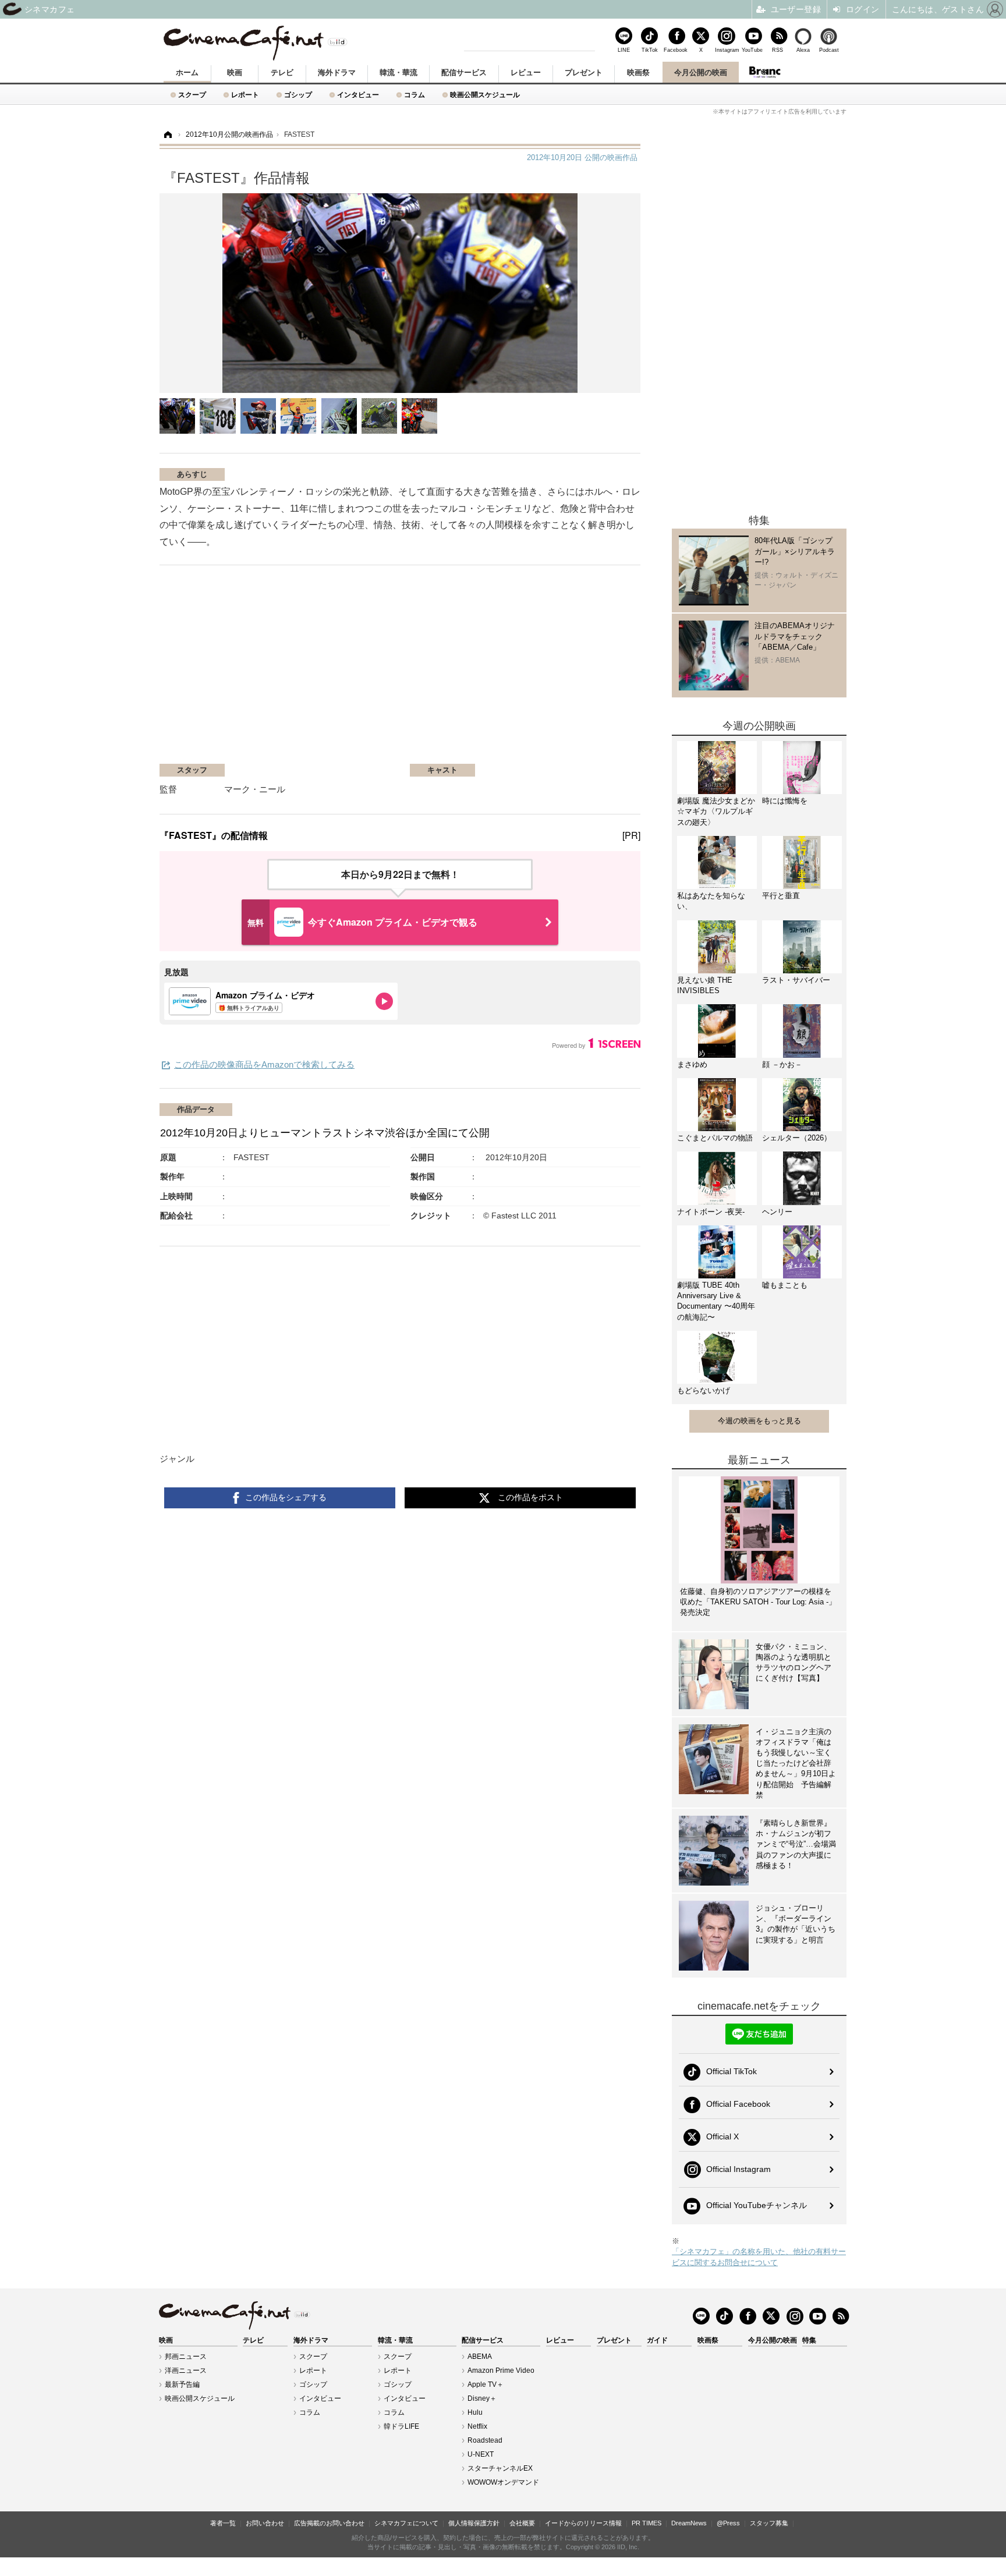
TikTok (650, 50)
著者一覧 (223, 2523)
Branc (765, 72)
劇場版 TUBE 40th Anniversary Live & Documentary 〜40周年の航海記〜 (716, 1301)
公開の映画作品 (582, 157)
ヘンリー (777, 1212)
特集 (809, 2340)
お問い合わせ (265, 2523)
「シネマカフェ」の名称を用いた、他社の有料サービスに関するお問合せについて (759, 2257)
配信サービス (464, 72)
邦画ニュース (186, 2357)
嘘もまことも (785, 1285)
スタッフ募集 (769, 2523)
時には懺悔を (785, 801)
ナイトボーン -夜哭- (711, 1212)
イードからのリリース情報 (583, 2523)
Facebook (675, 50)
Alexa (803, 50)
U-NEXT (481, 2454)
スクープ (192, 95)
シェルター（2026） (797, 1138)
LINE (624, 50)
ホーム (187, 72)
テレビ (282, 72)
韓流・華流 (398, 72)
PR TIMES (647, 2523)
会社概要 (522, 2523)
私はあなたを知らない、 (711, 901)
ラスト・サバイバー (796, 980)
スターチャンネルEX (500, 2468)
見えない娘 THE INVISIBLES (705, 985)
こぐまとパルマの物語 (715, 1138)
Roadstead (485, 2440)
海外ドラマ (337, 72)
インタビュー (358, 95)
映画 (235, 72)
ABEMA (480, 2357)
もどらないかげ (704, 1390)
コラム (415, 95)
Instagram (727, 50)
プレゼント (584, 72)
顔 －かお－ (782, 1064)
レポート (245, 95)
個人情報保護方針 (474, 2523)
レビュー (526, 72)
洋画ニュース (186, 2371)
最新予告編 (182, 2384)
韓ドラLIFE (401, 2426)
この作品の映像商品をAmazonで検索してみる (264, 1064)
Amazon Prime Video (501, 2371)
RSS (777, 50)
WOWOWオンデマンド (503, 2482)
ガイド (657, 2340)
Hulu (475, 2412)
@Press (728, 2523)
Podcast (829, 50)
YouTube (752, 50)
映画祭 (638, 72)
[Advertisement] (298, 670)
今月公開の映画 (701, 72)
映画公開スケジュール (485, 95)
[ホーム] (167, 135)
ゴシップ (298, 95)
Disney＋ (482, 2398)
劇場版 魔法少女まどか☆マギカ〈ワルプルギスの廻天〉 (716, 811)
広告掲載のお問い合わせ (329, 2523)
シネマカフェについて (406, 2523)
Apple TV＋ (486, 2384)
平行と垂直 (781, 896)
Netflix (477, 2426)
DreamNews (689, 2523)
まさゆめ (692, 1064)
